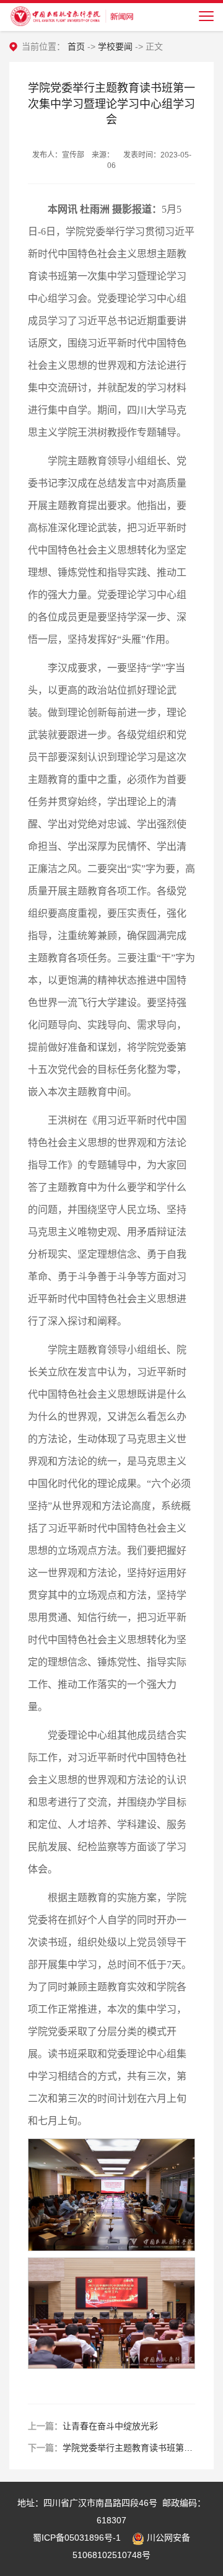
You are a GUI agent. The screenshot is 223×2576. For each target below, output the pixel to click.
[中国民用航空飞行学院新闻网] (71, 15)
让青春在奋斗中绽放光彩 (110, 2426)
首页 (76, 46)
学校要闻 (115, 46)
